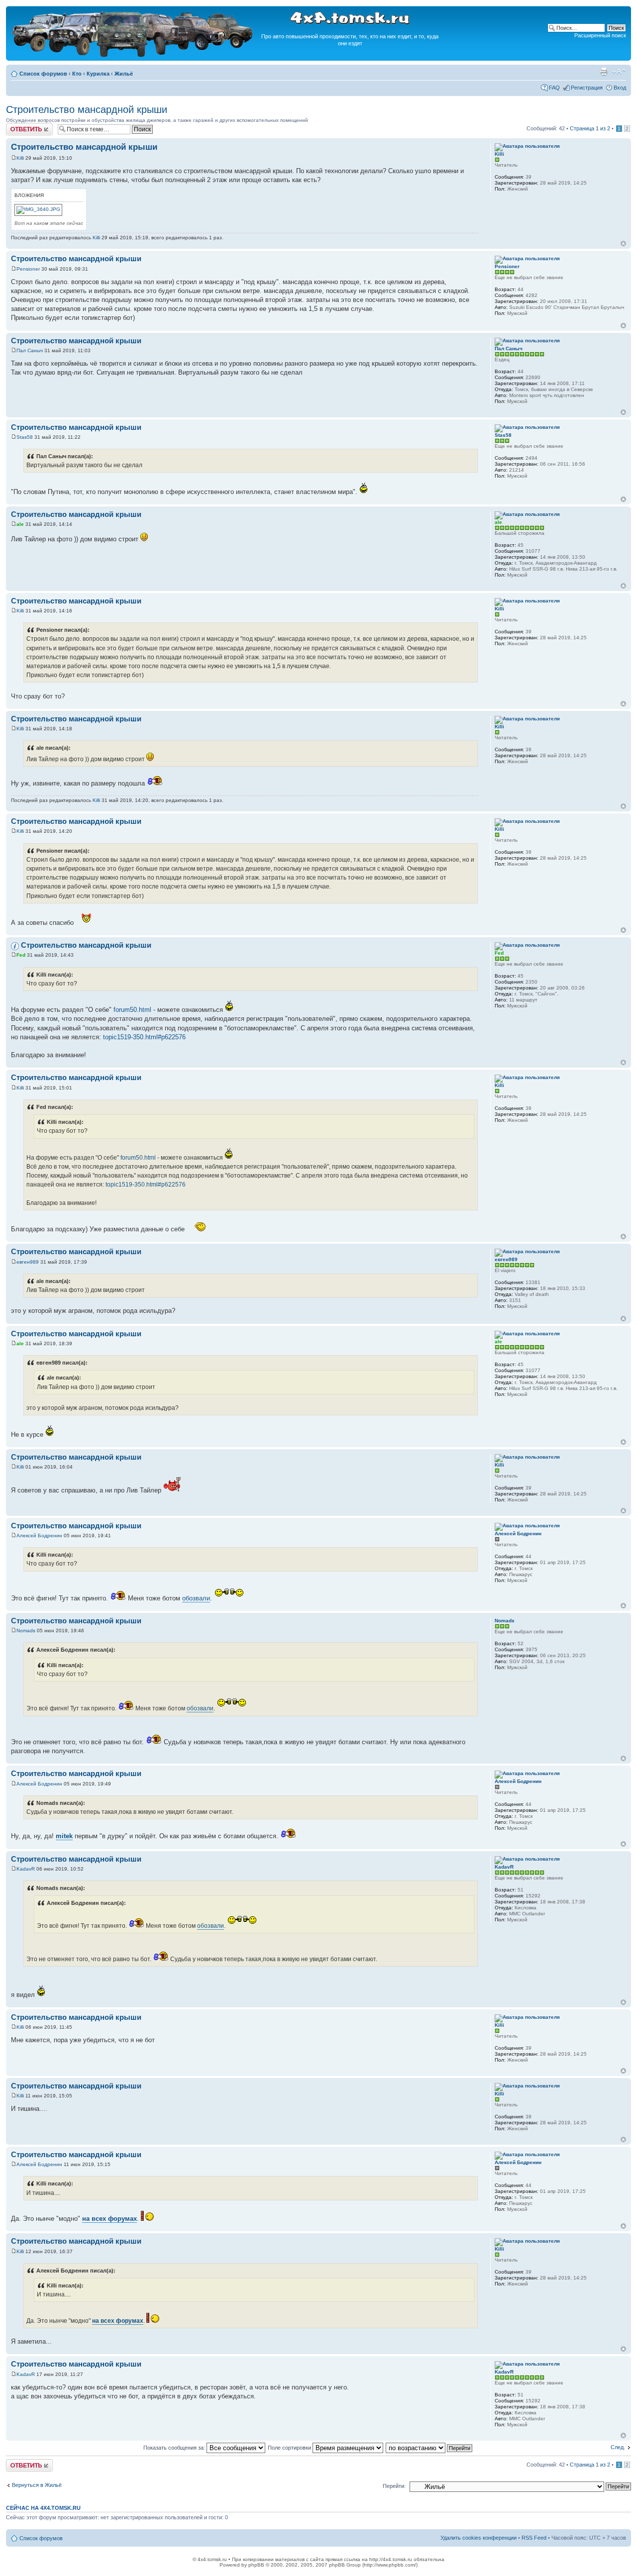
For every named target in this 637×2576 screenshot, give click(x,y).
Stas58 (25, 437)
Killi (20, 158)
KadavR (26, 1869)
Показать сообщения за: (175, 2448)
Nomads (26, 1631)
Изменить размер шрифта (619, 72)
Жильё (124, 74)
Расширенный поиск (600, 35)
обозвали (196, 1598)
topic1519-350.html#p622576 (144, 1037)
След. (618, 2447)
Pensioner (28, 269)
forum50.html (132, 1010)
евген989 (28, 1262)
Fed (21, 955)
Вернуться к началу (623, 244)
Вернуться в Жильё (37, 2485)
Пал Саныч (30, 350)
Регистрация (587, 88)
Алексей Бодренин (39, 1536)
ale (20, 524)
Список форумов (43, 74)
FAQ (554, 88)
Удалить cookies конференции (478, 2538)
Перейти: (394, 2486)
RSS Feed (534, 2538)
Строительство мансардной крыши (87, 109)
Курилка (98, 74)
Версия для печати (604, 72)
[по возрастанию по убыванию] (429, 2448)
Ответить (18, 126)
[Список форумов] (133, 55)
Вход (620, 88)
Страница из (590, 128)
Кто (77, 74)
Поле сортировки (290, 2448)
